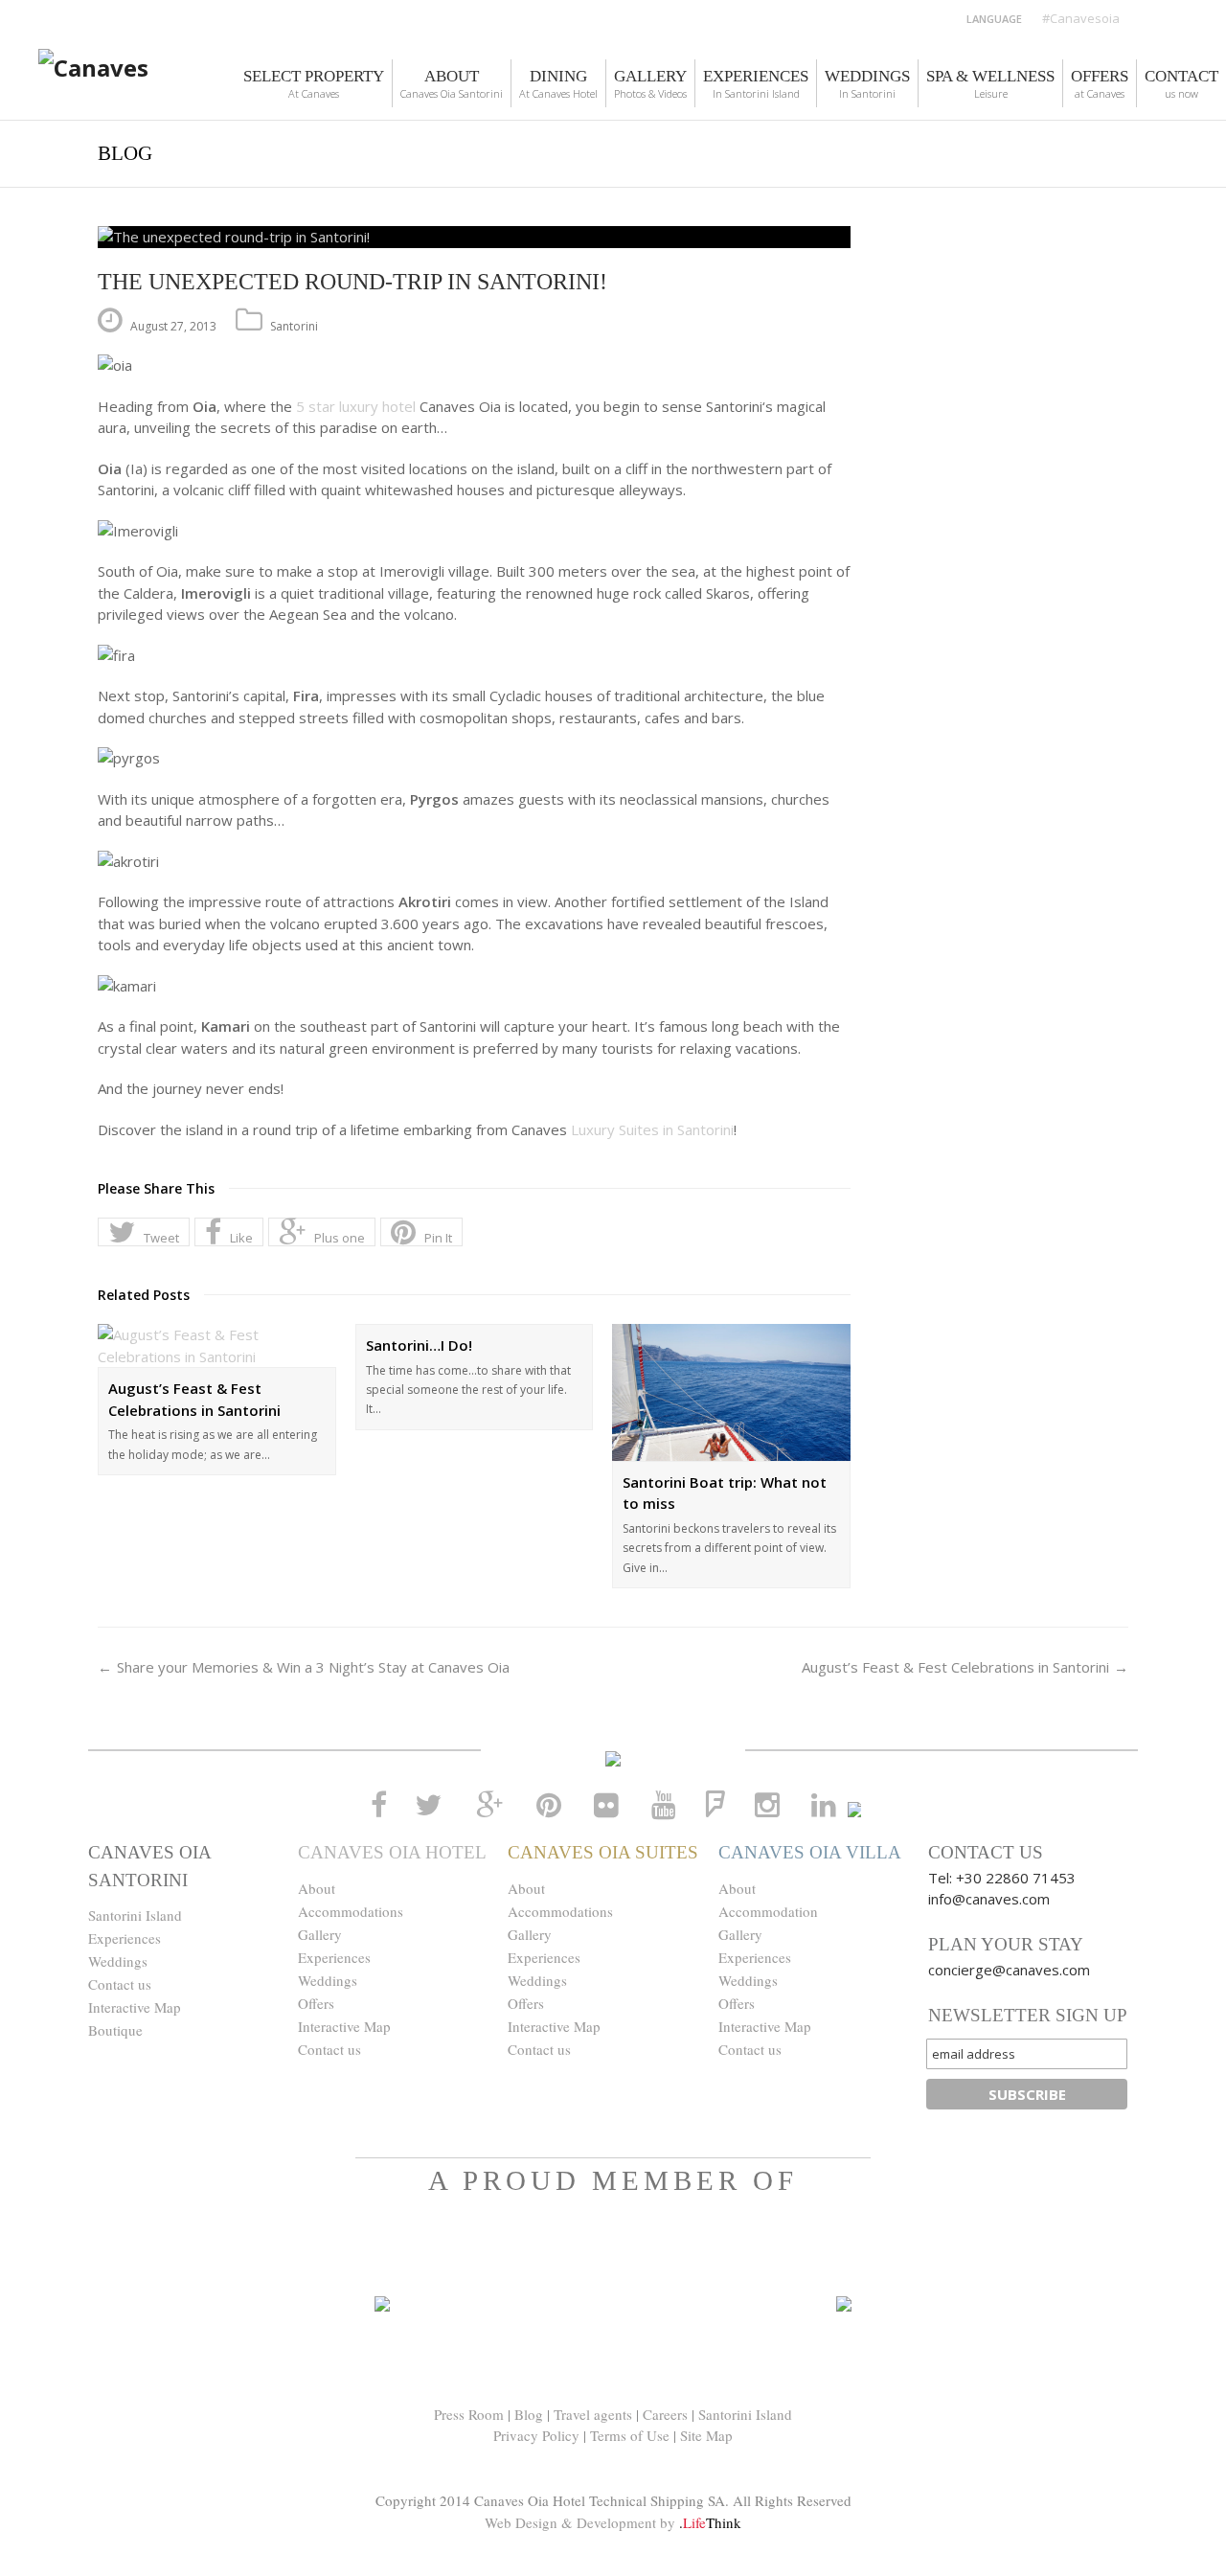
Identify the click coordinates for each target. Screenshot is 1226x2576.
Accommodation (768, 1911)
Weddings (118, 1961)
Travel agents (593, 2414)
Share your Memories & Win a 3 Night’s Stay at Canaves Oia (313, 1667)
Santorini (294, 326)
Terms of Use (630, 2435)
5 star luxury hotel (356, 406)
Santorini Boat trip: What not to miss (725, 1493)
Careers (665, 2414)
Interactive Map (135, 2007)
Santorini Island (135, 1915)
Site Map (706, 2435)
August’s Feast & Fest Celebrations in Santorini (194, 1399)
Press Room (469, 2414)
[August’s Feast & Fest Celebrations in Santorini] (217, 1345)
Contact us (120, 1984)
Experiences (125, 1938)
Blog (529, 2414)
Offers (316, 2003)
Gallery (320, 1934)
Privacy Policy (536, 2435)
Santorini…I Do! (419, 1345)
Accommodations (351, 1911)
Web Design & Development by (613, 2522)
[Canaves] (93, 78)
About (317, 1888)
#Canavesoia (1081, 18)
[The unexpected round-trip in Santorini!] (474, 237)
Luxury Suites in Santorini (652, 1129)
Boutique (115, 2030)
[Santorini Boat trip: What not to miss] (731, 1392)
